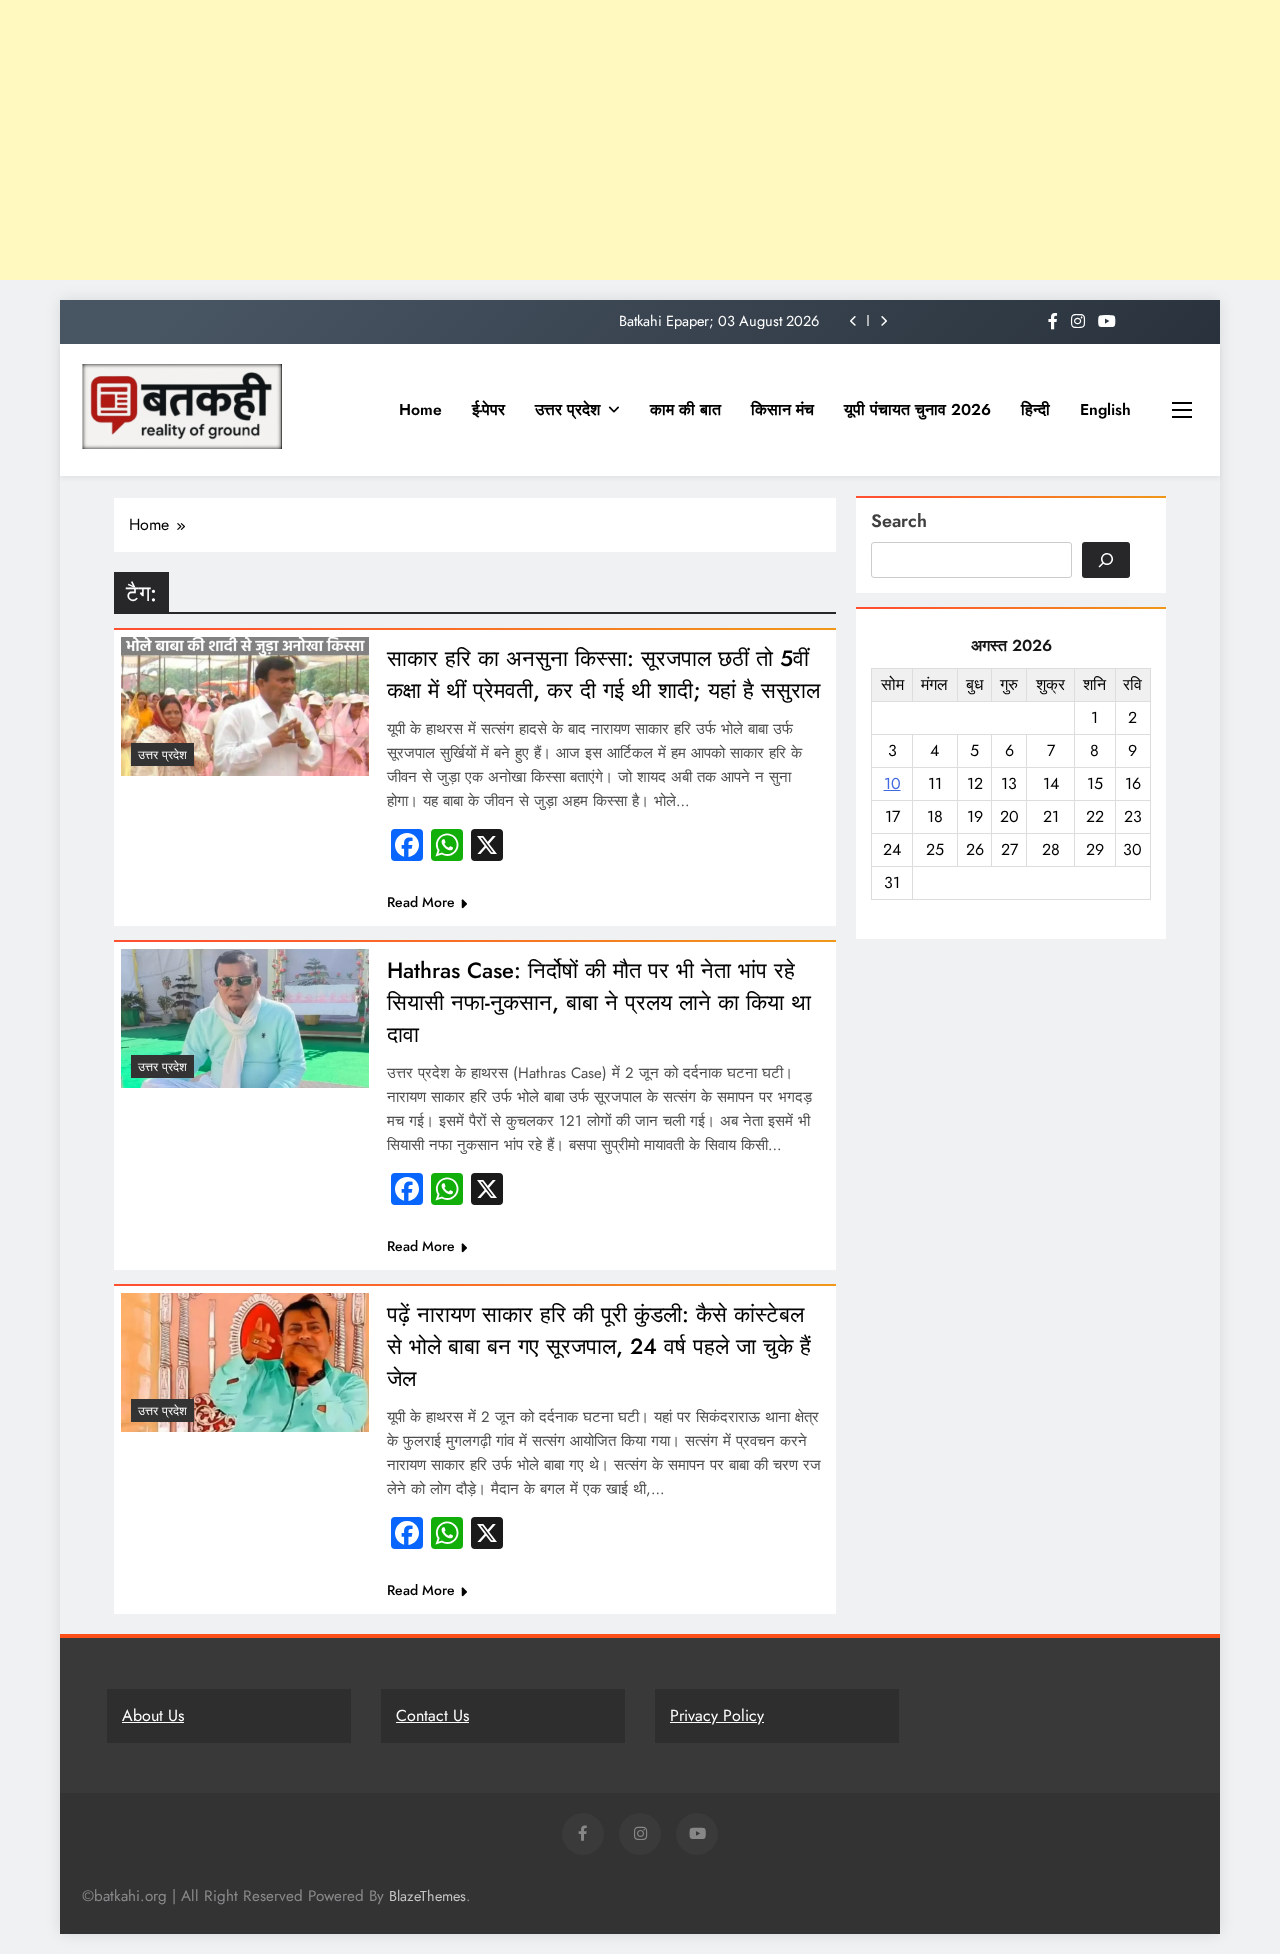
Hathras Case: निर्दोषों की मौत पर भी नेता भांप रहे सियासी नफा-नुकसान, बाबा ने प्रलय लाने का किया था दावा (599, 1002)
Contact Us (432, 1715)
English (1105, 409)
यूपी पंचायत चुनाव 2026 (917, 409)
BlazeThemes (427, 1896)
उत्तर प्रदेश (567, 409)
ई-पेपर (488, 409)
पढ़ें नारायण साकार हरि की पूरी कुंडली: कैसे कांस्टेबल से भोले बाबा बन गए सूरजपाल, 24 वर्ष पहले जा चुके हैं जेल (599, 1346)
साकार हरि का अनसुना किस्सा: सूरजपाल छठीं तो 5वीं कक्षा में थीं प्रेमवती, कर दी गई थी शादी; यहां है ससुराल (603, 674)
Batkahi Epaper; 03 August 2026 (719, 321)
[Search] (1106, 560)
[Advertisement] (600, 140)
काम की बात (685, 409)
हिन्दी (1035, 409)
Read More (421, 902)
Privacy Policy (717, 1715)
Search (899, 521)
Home (420, 409)
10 (892, 783)
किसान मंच (782, 409)
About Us (153, 1715)
